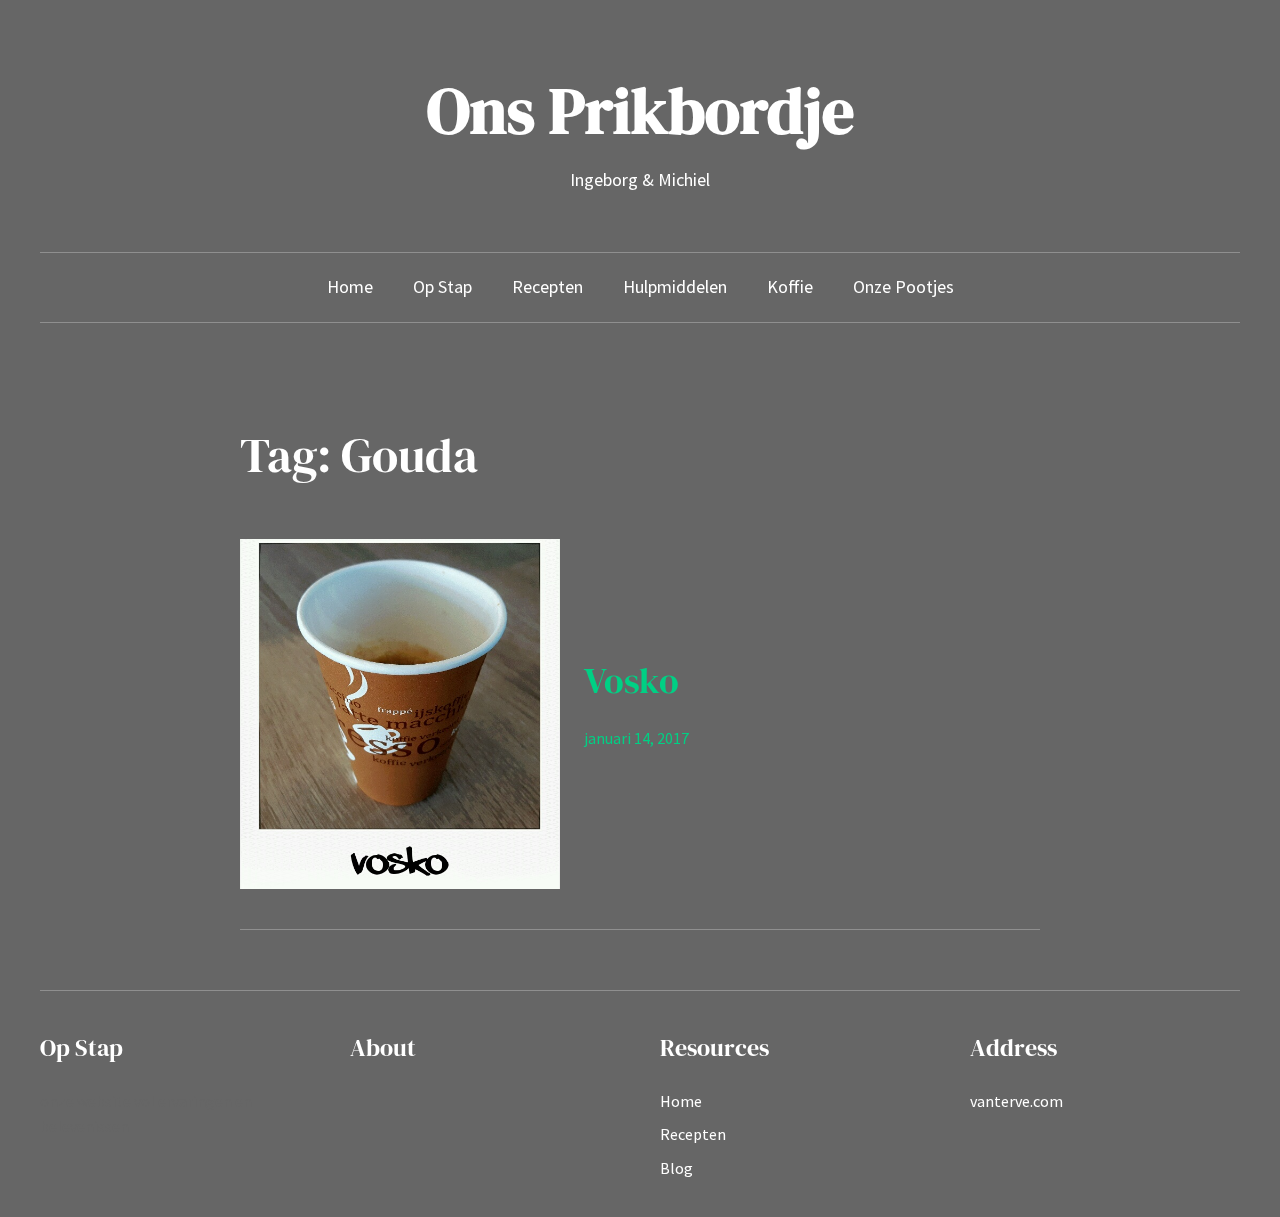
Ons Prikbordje (640, 110)
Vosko (631, 680)
